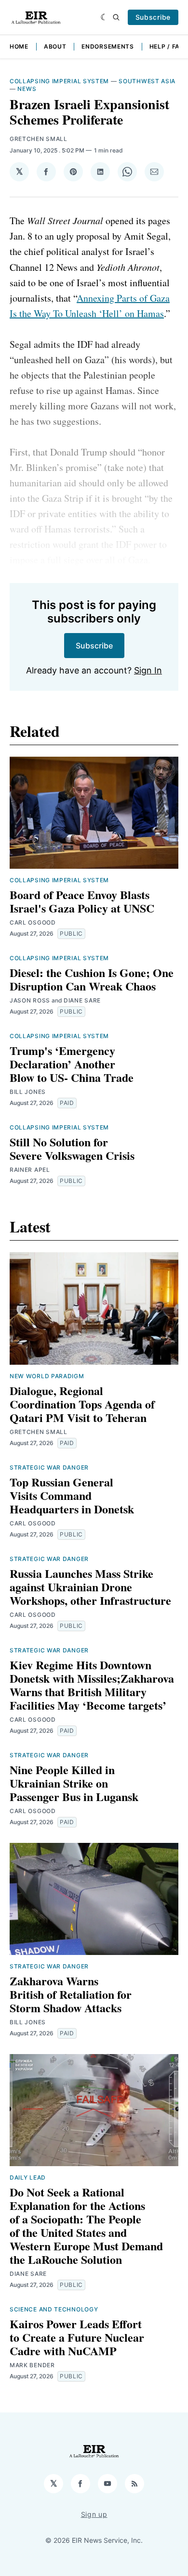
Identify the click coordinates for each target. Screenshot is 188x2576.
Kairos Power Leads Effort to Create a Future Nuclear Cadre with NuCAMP (77, 2337)
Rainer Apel (30, 1170)
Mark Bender (32, 2365)
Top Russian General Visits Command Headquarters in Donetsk (72, 1495)
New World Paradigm (47, 1376)
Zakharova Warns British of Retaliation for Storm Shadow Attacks (71, 1994)
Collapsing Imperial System (59, 81)
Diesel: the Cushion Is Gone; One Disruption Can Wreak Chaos (92, 979)
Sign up (94, 2514)
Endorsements (107, 46)
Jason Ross (30, 1000)
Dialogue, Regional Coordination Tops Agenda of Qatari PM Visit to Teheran (82, 1404)
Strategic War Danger (49, 1467)
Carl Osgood (33, 922)
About (55, 46)
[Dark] (104, 17)
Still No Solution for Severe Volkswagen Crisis (72, 1148)
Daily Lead (28, 2177)
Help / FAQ (167, 46)
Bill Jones (28, 1092)
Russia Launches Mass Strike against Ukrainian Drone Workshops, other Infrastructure (90, 1587)
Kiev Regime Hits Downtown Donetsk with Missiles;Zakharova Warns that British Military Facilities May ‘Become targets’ (92, 1685)
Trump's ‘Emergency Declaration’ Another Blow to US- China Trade (72, 1064)
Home (19, 46)
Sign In (148, 670)
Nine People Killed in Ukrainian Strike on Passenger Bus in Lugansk (74, 1783)
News (27, 89)
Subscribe (153, 17)
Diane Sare (82, 1000)
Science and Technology (54, 2309)
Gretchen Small (39, 139)
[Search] (116, 17)
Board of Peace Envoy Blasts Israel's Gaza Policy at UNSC (82, 901)
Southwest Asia (147, 81)
